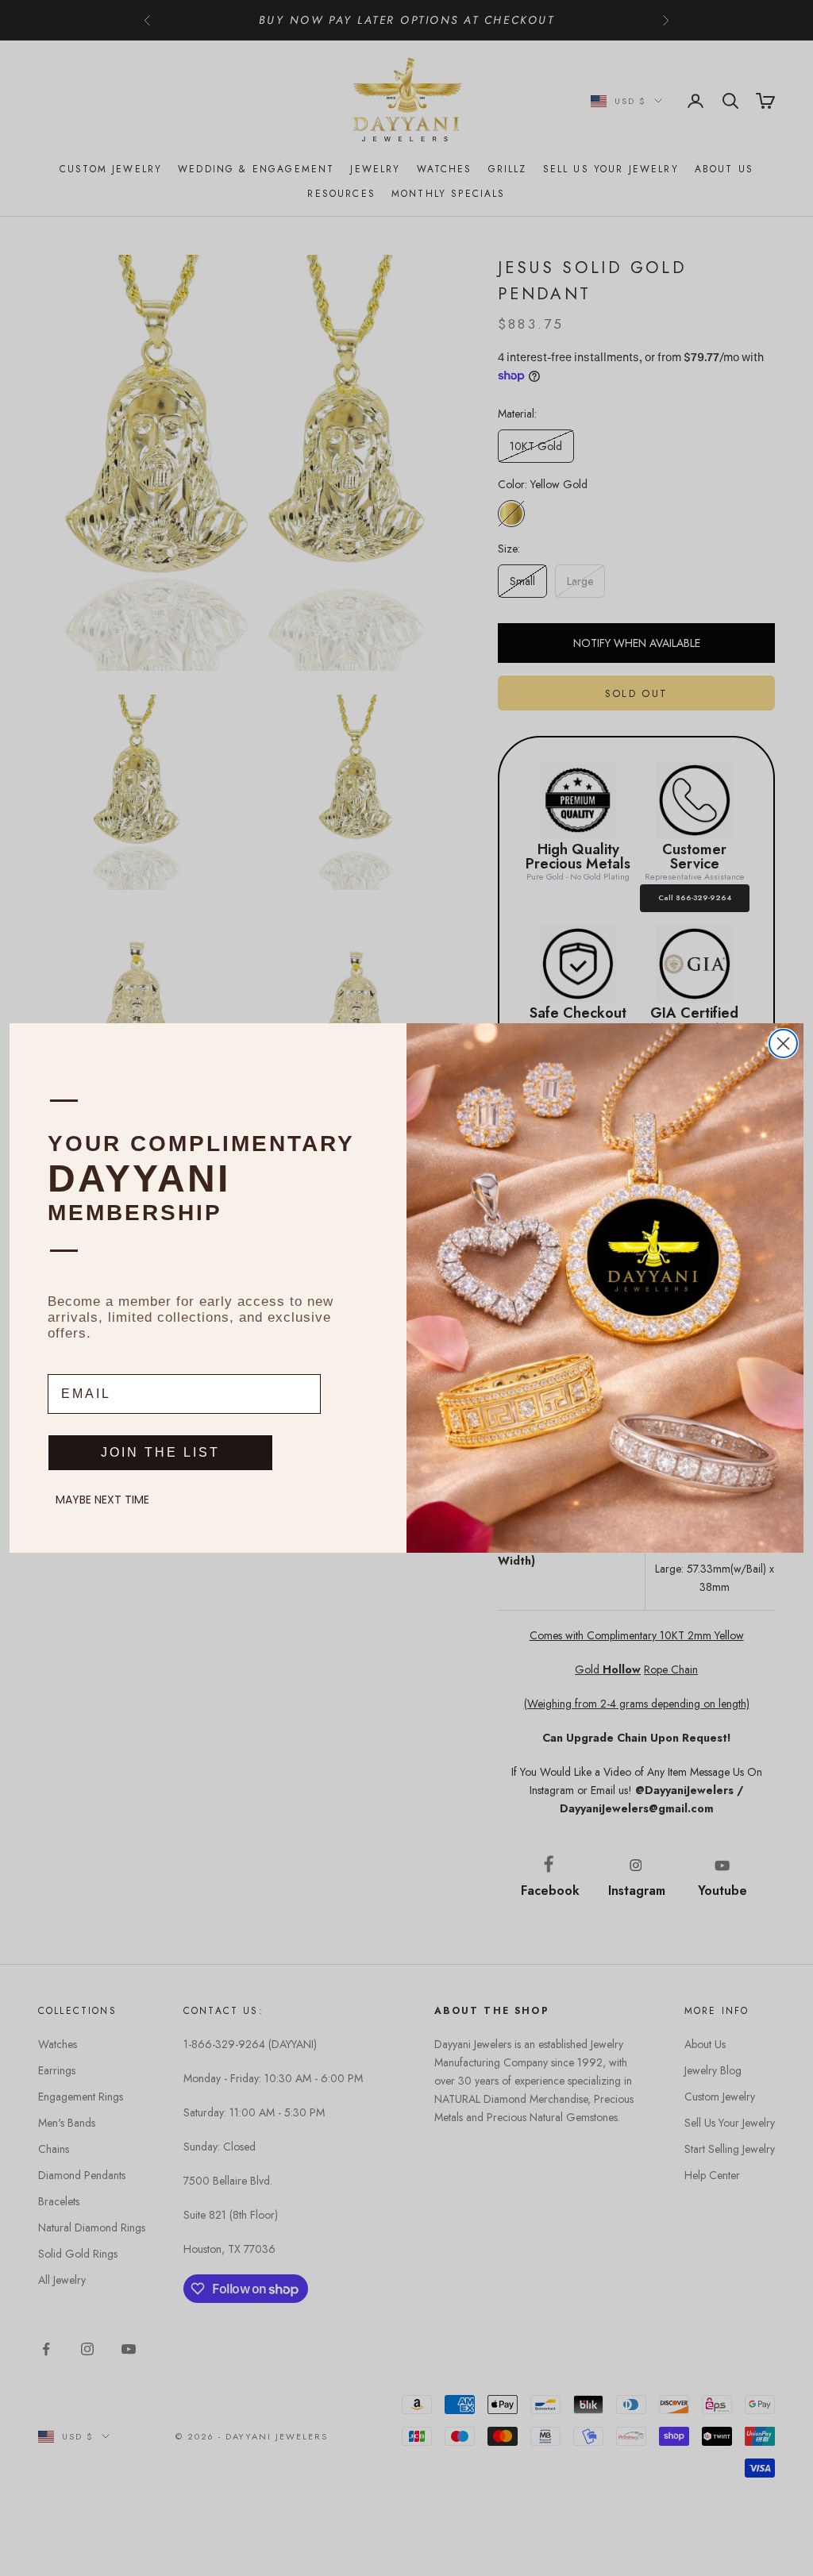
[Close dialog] (783, 1043)
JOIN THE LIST (160, 1452)
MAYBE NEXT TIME (102, 1500)
